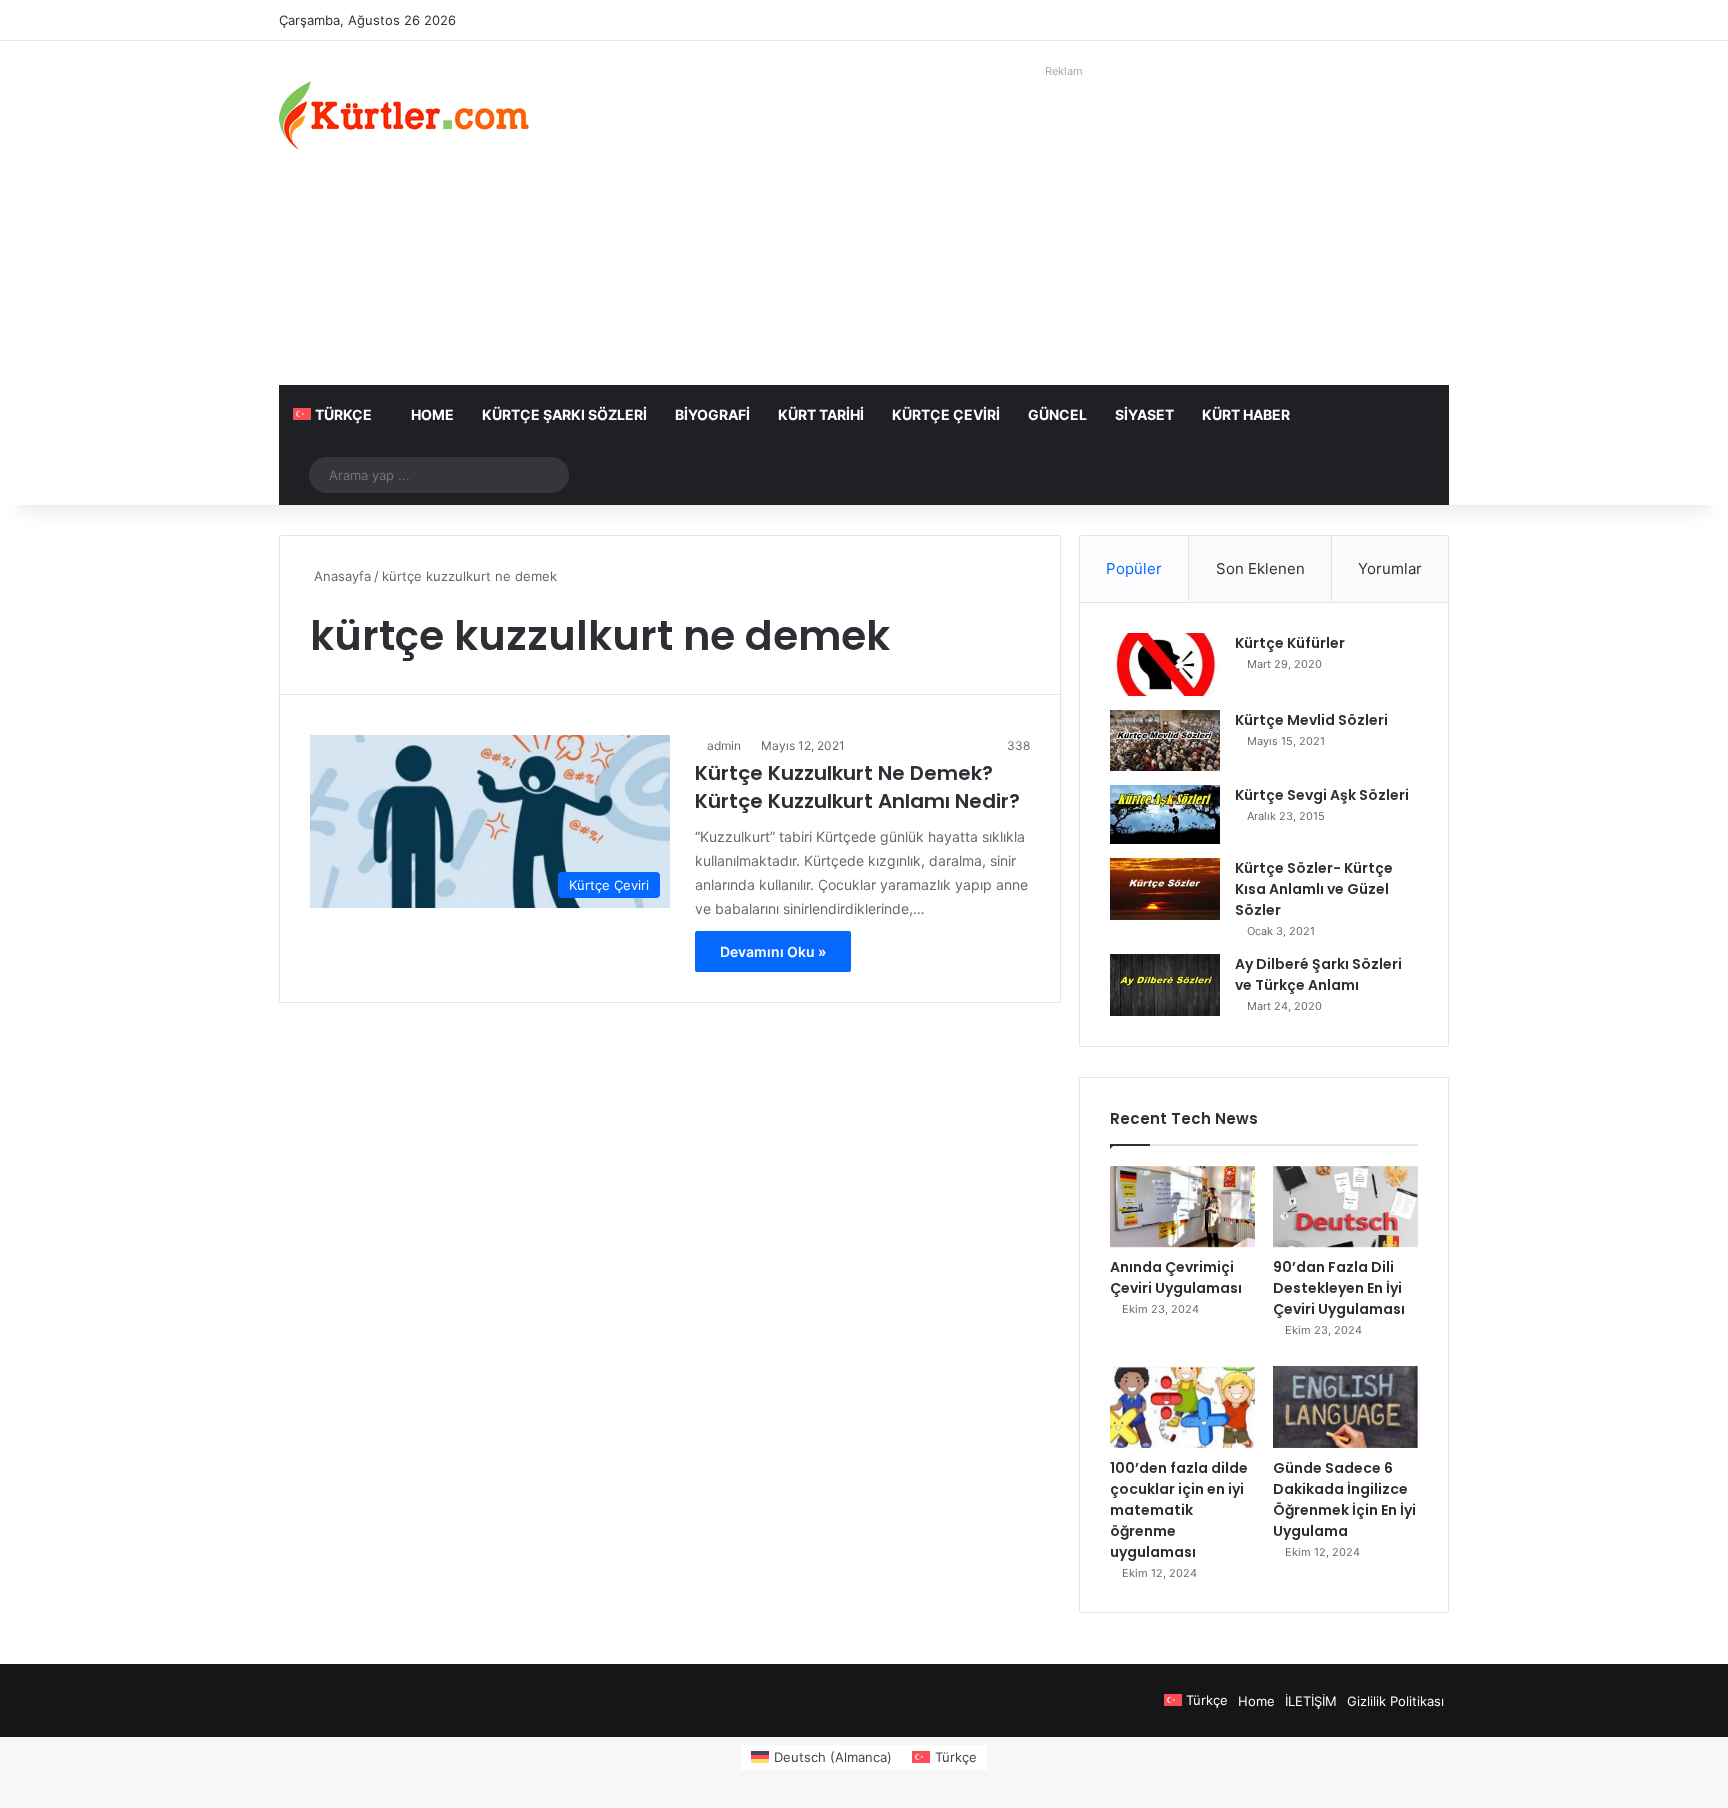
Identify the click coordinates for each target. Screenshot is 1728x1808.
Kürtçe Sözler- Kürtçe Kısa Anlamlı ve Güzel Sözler (1314, 889)
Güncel (1057, 414)
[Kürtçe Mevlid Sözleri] (1165, 740)
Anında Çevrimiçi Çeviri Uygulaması (1176, 1277)
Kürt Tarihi (821, 414)
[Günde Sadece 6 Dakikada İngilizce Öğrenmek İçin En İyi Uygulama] (1345, 1407)
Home (432, 414)
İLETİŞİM (1311, 1701)
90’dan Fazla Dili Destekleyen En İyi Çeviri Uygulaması (1339, 1288)
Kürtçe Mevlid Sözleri (1311, 720)
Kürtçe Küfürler (1290, 643)
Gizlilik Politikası (1395, 1701)
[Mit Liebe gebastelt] (404, 115)
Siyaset (1144, 414)
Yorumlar (1390, 568)
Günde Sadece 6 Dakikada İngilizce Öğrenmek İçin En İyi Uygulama (1344, 1499)
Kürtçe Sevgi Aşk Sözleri (1322, 795)
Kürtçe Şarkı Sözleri (564, 414)
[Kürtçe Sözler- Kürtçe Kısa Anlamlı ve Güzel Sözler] (1165, 889)
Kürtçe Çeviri (946, 414)
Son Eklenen (1260, 568)
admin (724, 745)
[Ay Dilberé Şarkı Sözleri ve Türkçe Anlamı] (1165, 985)
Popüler (1134, 568)
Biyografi (712, 414)
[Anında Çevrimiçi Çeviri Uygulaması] (1182, 1207)
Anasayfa (340, 576)
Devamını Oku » (773, 951)
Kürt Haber (1246, 414)
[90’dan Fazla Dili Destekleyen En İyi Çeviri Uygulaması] (1345, 1207)
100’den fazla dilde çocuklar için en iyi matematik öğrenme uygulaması (1179, 1510)
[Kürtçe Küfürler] (1165, 664)
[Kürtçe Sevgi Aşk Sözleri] (1165, 814)
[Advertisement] (1064, 225)
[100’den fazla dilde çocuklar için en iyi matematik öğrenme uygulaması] (1182, 1407)
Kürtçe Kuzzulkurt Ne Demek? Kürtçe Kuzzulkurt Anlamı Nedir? (857, 787)
